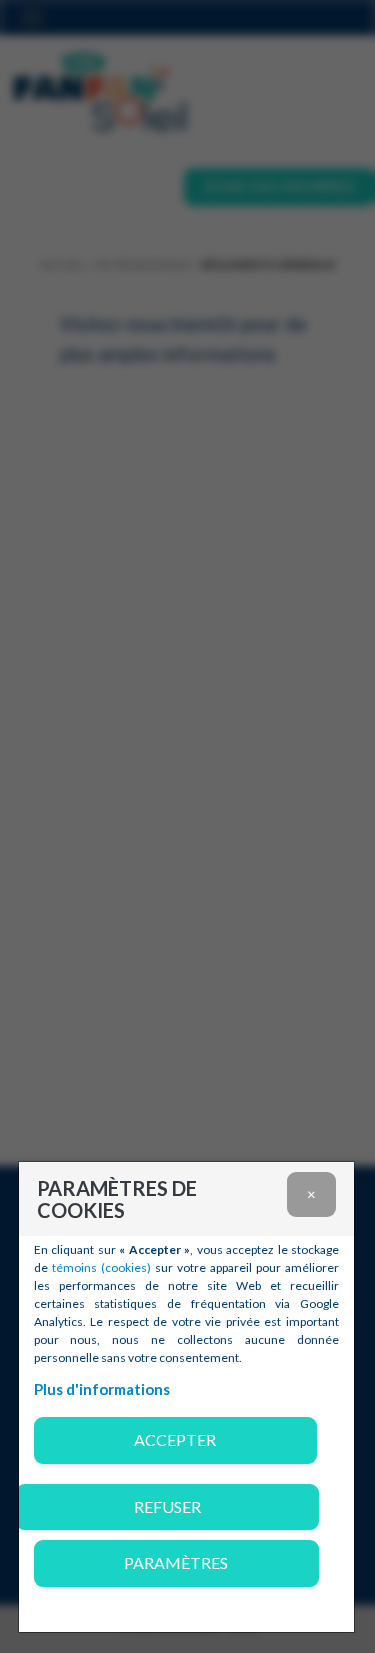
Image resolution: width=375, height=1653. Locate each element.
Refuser (167, 1506)
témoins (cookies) (101, 1267)
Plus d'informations (102, 1389)
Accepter (175, 1439)
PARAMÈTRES (176, 1562)
